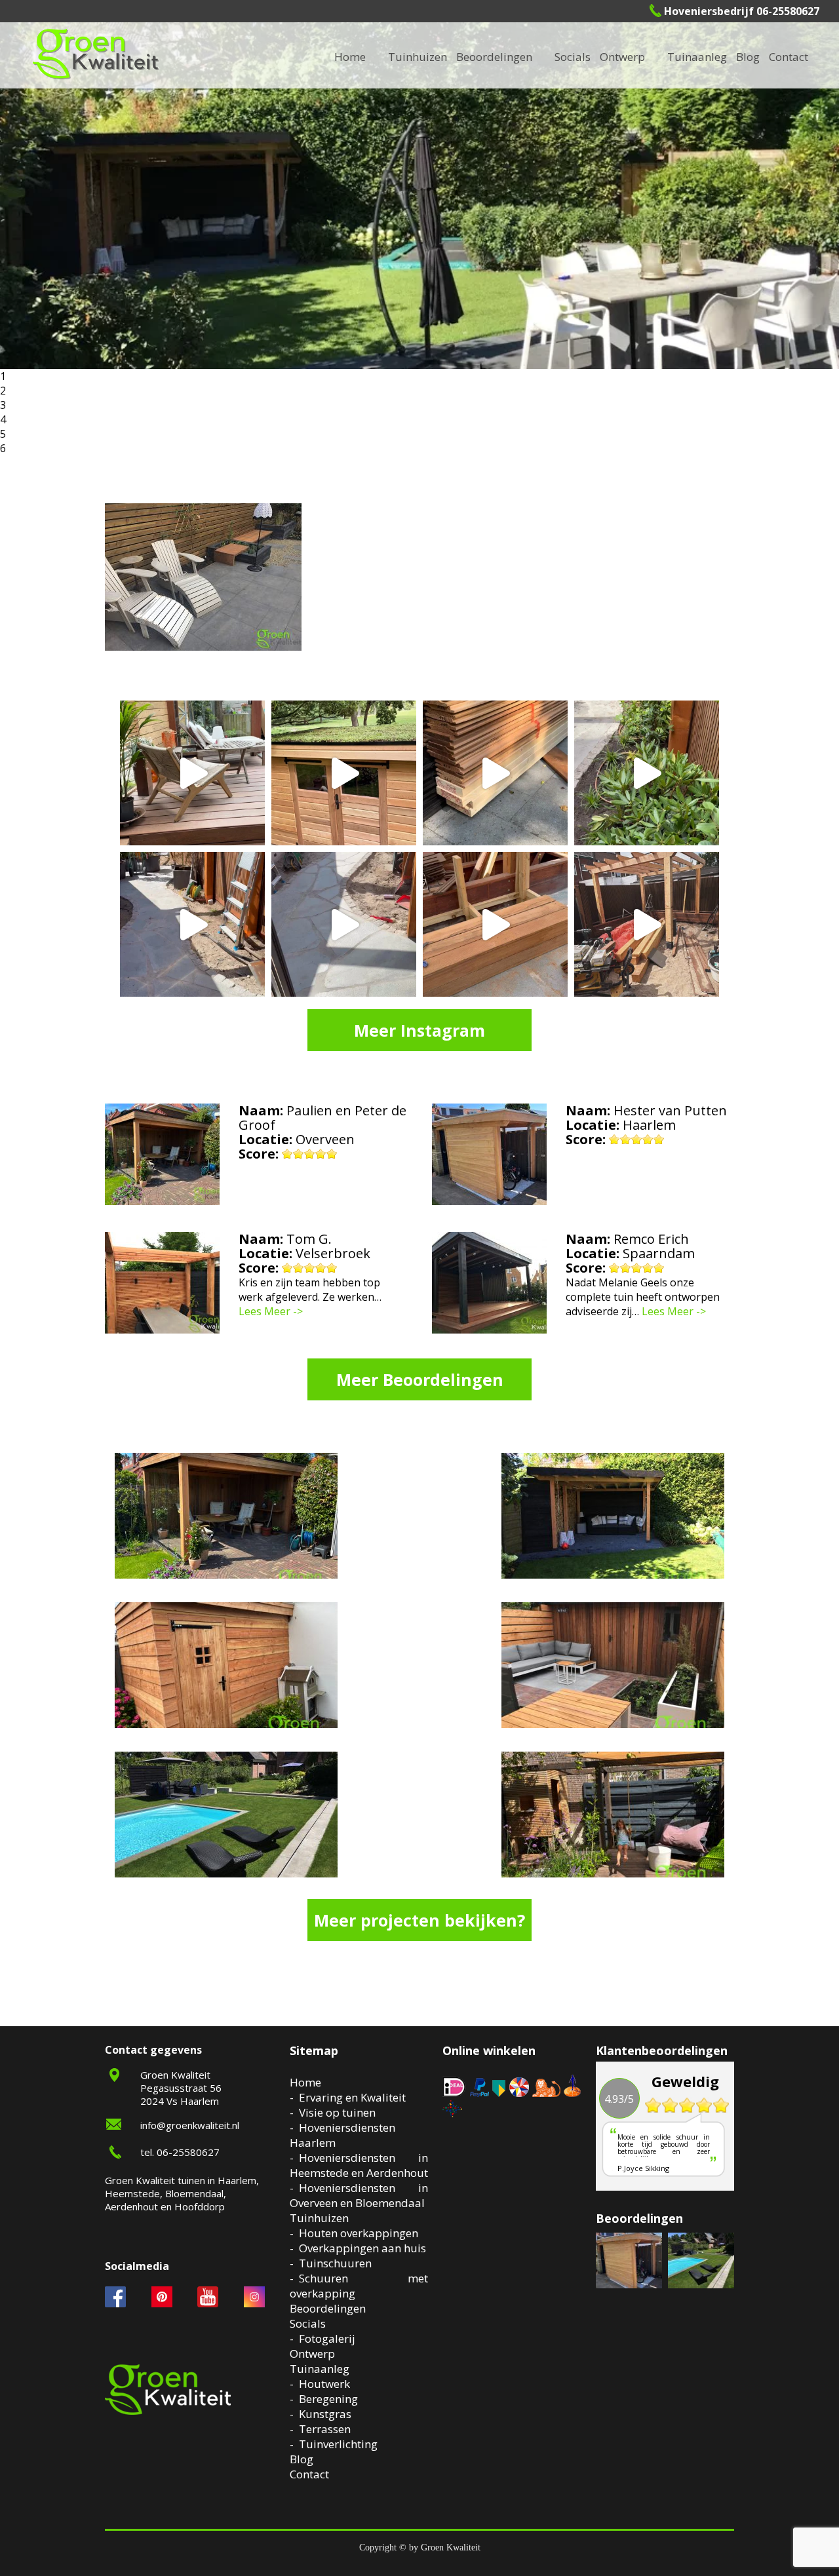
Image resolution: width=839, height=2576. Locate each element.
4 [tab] (3, 419)
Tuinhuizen (319, 2218)
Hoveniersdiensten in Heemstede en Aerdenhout (359, 2165)
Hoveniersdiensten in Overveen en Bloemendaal (359, 2195)
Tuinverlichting (716, 57)
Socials (308, 2323)
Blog (748, 57)
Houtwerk (324, 2384)
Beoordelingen (494, 57)
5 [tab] (3, 434)
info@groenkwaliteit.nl (190, 2125)
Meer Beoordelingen (420, 1379)
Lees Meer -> (271, 1311)
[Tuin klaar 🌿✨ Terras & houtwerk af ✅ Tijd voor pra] (192, 924)
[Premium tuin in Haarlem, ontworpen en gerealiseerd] (647, 773)
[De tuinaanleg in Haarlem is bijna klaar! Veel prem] (344, 924)
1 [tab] (3, 376)
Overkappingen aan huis (362, 2248)
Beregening (328, 2399)
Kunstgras (325, 2414)
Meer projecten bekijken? (419, 1920)
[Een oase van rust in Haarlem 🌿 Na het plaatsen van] (647, 924)
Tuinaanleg (320, 2369)
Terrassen (325, 2429)
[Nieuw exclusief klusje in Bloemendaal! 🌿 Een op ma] (495, 773)
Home (305, 2082)
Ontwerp (622, 57)
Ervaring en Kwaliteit (352, 2097)
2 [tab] (3, 391)
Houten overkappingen (359, 2233)
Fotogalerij (593, 57)
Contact (789, 57)
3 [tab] (3, 405)
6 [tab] (3, 448)
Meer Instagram (419, 1030)
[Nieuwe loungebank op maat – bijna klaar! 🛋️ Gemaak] (495, 924)
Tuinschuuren (335, 2263)
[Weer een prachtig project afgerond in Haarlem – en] (192, 773)
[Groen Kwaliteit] (96, 54)
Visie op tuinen (337, 2112)
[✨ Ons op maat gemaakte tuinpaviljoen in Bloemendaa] (344, 773)
